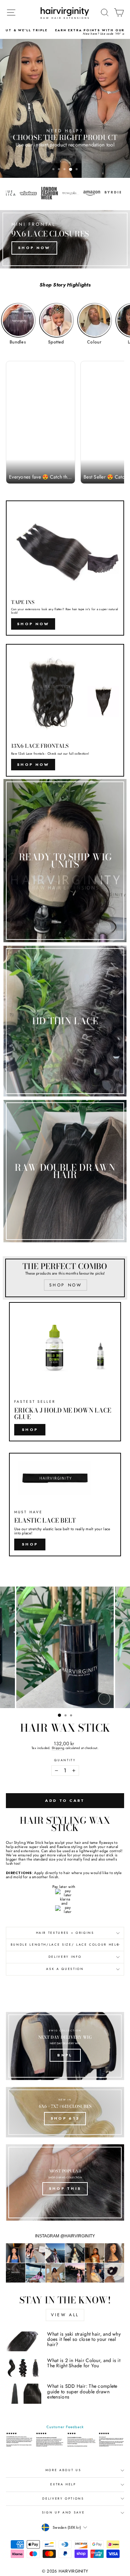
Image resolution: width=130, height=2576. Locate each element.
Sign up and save (63, 2512)
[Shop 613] (65, 2112)
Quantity (65, 1761)
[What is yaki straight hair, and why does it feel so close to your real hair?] (24, 2342)
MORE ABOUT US (63, 2470)
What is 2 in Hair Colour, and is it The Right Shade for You (84, 2363)
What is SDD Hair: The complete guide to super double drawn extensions (82, 2391)
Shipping (58, 1748)
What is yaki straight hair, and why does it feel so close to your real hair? (84, 2339)
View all (65, 2315)
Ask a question (65, 1969)
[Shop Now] (65, 239)
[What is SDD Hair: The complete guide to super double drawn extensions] (24, 2394)
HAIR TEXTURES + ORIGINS (65, 1933)
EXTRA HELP (63, 2484)
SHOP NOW (33, 624)
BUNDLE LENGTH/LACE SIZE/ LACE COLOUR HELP (65, 1945)
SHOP (30, 1544)
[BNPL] (65, 2046)
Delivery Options (63, 2499)
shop (30, 1430)
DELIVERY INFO (65, 1957)
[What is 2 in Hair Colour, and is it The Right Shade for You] (24, 2368)
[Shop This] (65, 2182)
